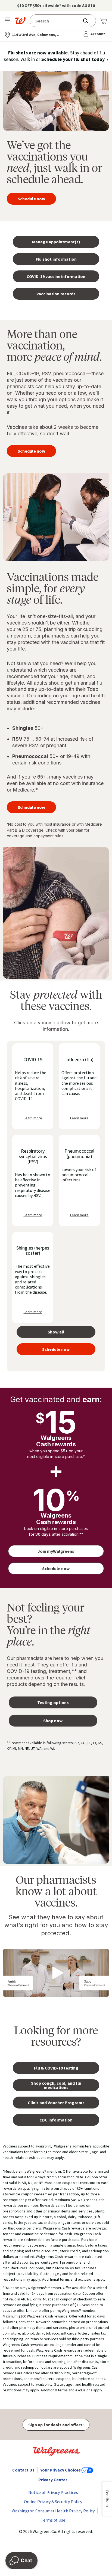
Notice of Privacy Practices (53, 2492)
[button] (95, 34)
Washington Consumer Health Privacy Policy (53, 2511)
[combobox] (56, 21)
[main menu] (8, 21)
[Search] (89, 21)
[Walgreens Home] (21, 21)
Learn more (33, 1118)
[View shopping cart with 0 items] (103, 21)
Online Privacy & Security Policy (53, 2502)
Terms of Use (53, 2520)
